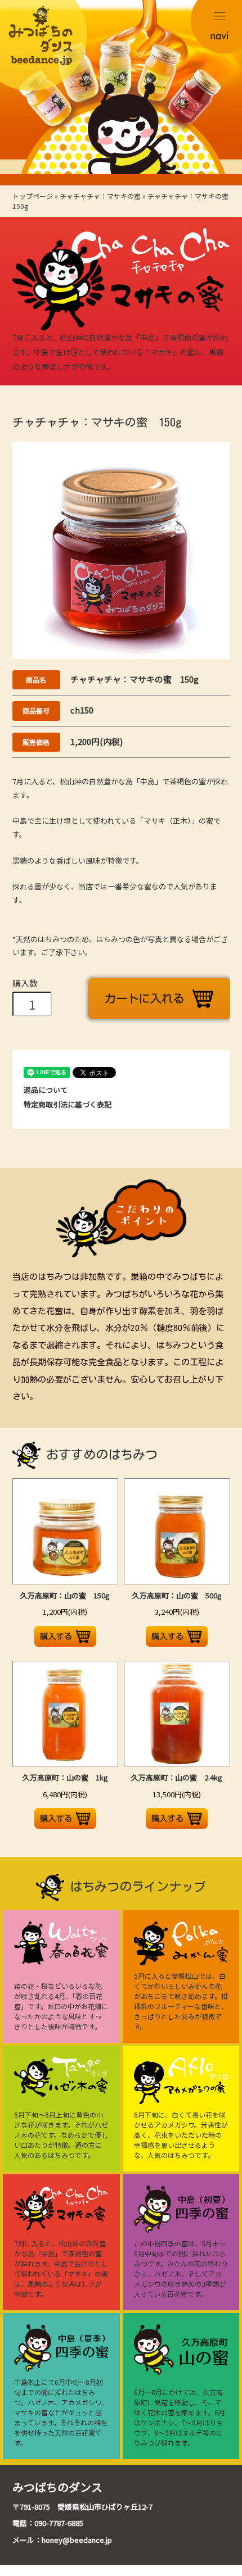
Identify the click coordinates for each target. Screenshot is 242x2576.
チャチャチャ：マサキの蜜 (100, 196)
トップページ (33, 196)
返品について (46, 1090)
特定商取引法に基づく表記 (68, 1104)
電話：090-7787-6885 (48, 2523)
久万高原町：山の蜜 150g (65, 1595)
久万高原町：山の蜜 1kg (65, 1777)
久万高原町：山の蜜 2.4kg (177, 1777)
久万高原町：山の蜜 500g (177, 1595)
